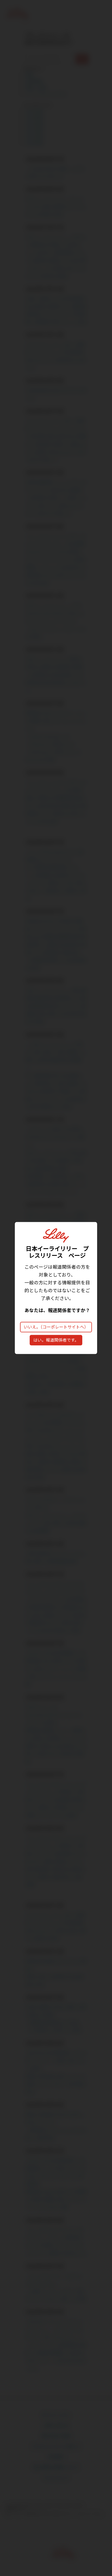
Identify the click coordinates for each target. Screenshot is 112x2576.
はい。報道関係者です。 (56, 1340)
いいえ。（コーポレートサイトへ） (56, 1327)
